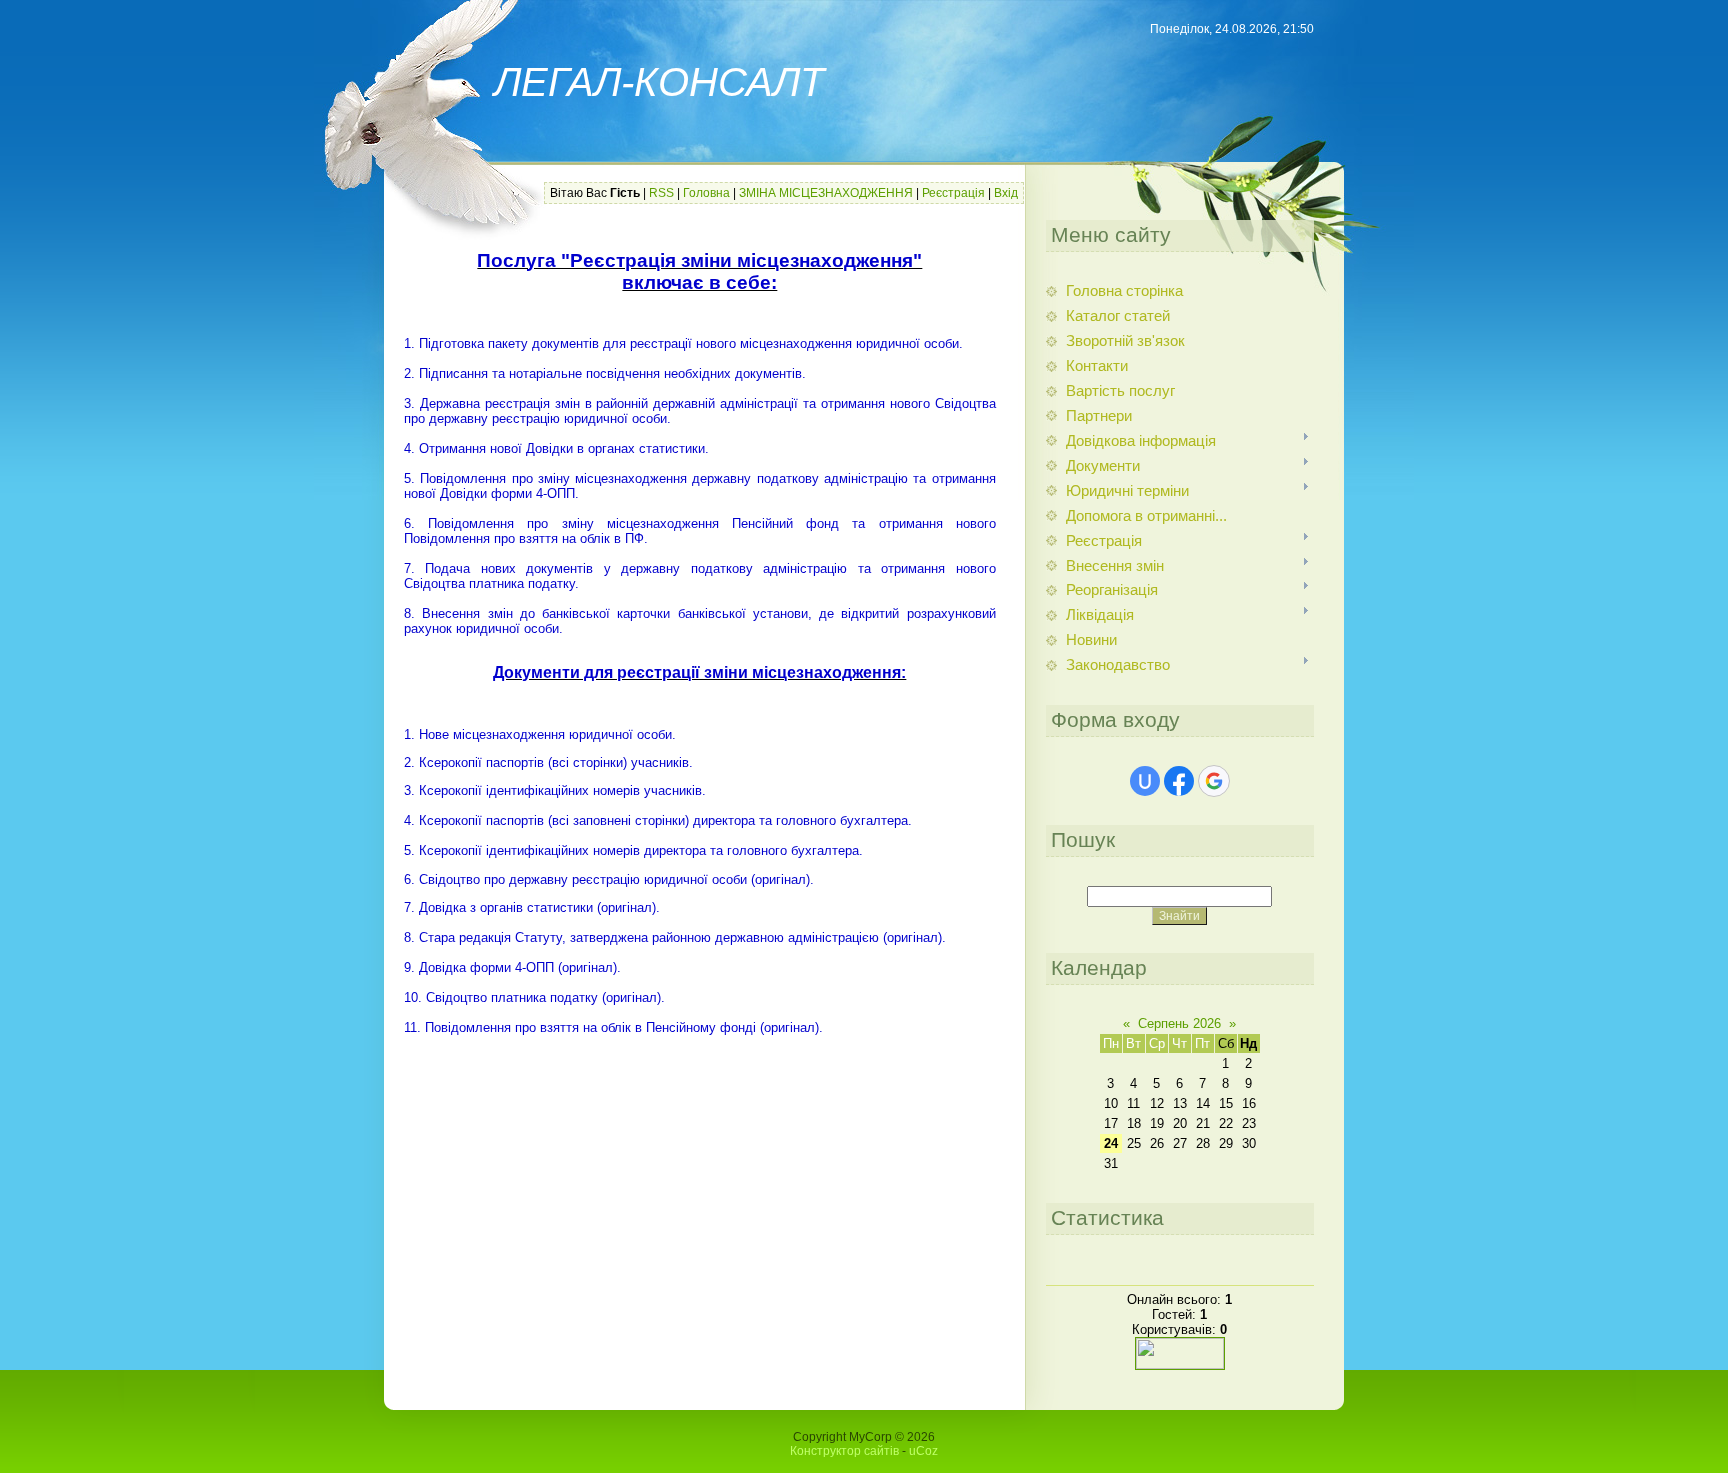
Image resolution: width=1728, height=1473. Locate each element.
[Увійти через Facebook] (1179, 781)
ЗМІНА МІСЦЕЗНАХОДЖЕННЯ (826, 193)
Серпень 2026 (1179, 1023)
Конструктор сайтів (844, 1451)
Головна (706, 193)
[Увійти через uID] (1145, 781)
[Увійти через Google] (1214, 781)
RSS (661, 193)
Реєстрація (953, 193)
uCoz (923, 1451)
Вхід (1006, 193)
